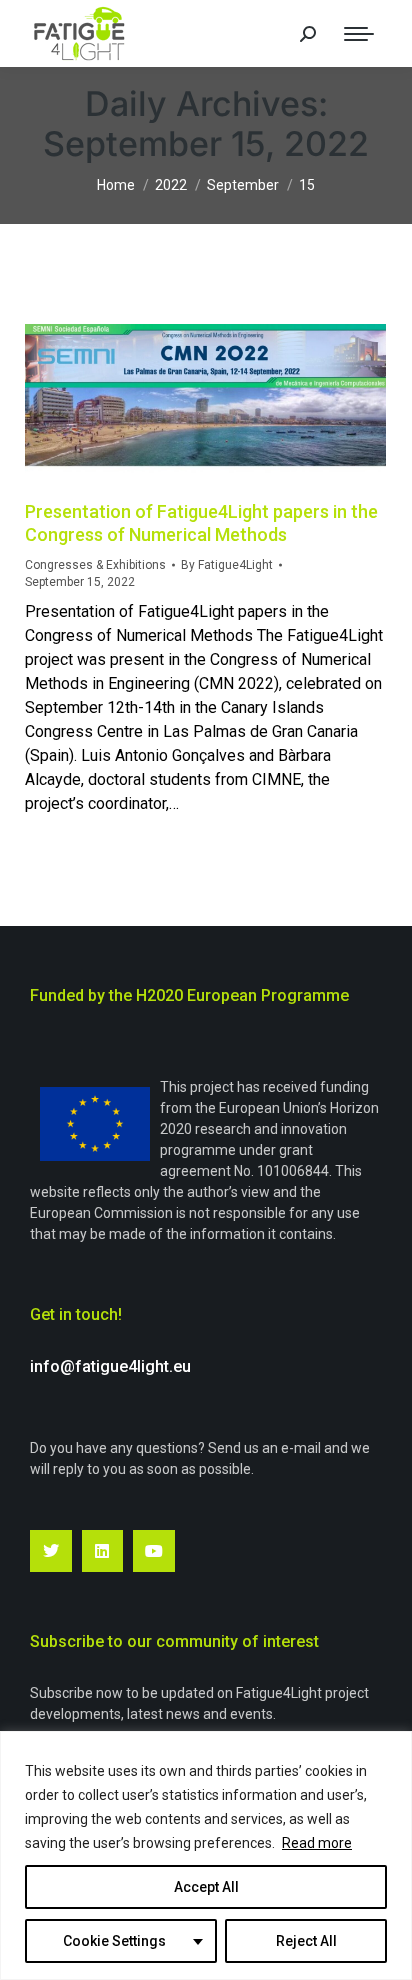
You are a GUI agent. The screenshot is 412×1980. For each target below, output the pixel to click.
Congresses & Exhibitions (95, 565)
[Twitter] (51, 1551)
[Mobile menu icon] (359, 34)
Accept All (206, 1887)
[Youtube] (154, 1551)
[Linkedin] (103, 1551)
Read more (317, 1843)
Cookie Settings (114, 1941)
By (227, 565)
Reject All (306, 1941)
